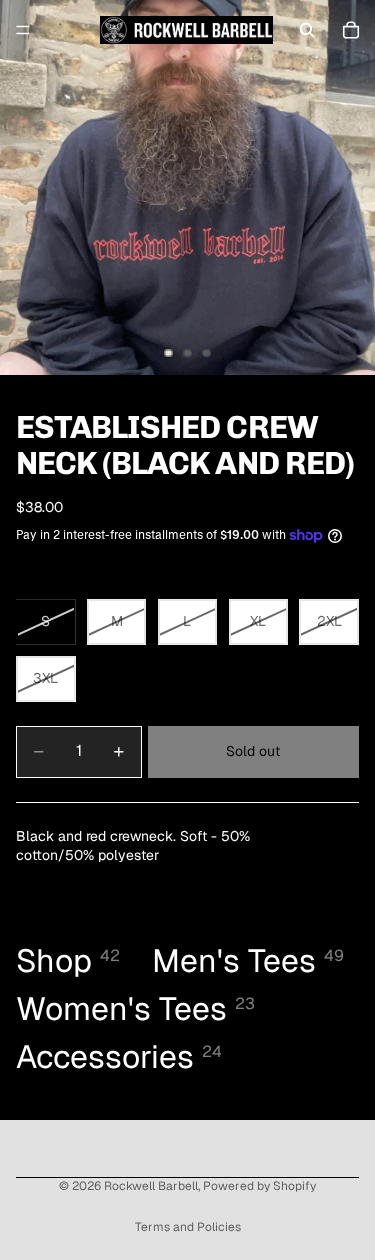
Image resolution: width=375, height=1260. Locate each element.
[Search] (307, 30)
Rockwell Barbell (151, 1186)
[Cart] (351, 30)
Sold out (253, 751)
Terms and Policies (188, 1227)
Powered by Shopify (259, 1186)
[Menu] (23, 30)
